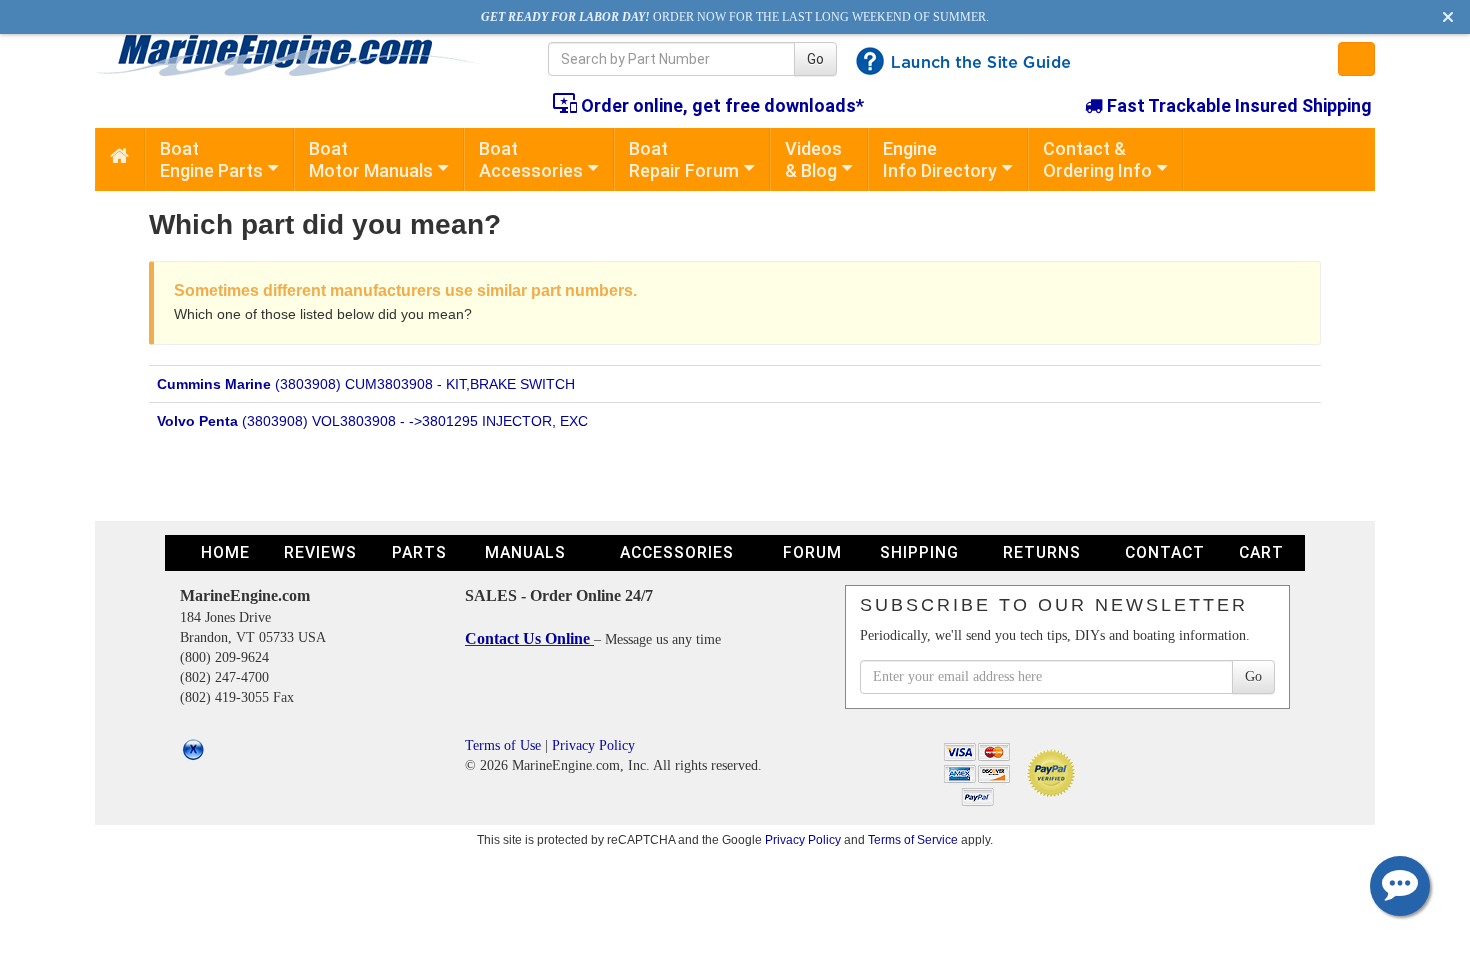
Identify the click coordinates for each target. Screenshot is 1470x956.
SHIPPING (919, 552)
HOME (225, 552)
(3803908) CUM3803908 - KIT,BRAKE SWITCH (366, 384)
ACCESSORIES (677, 552)
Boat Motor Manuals (371, 159)
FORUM (812, 552)
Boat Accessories (531, 159)
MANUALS (525, 552)
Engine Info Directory (940, 159)
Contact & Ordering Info (1097, 159)
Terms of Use (503, 745)
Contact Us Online (529, 638)
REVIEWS (320, 552)
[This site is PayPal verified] (1054, 772)
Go (815, 59)
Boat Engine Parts (211, 159)
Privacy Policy (593, 745)
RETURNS (1042, 552)
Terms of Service (913, 839)
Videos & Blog (813, 159)
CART (1261, 552)
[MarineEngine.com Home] (298, 55)
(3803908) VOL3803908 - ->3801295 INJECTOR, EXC (372, 421)
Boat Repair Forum (684, 159)
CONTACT (1165, 552)
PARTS (419, 552)
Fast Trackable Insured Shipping (1237, 105)
